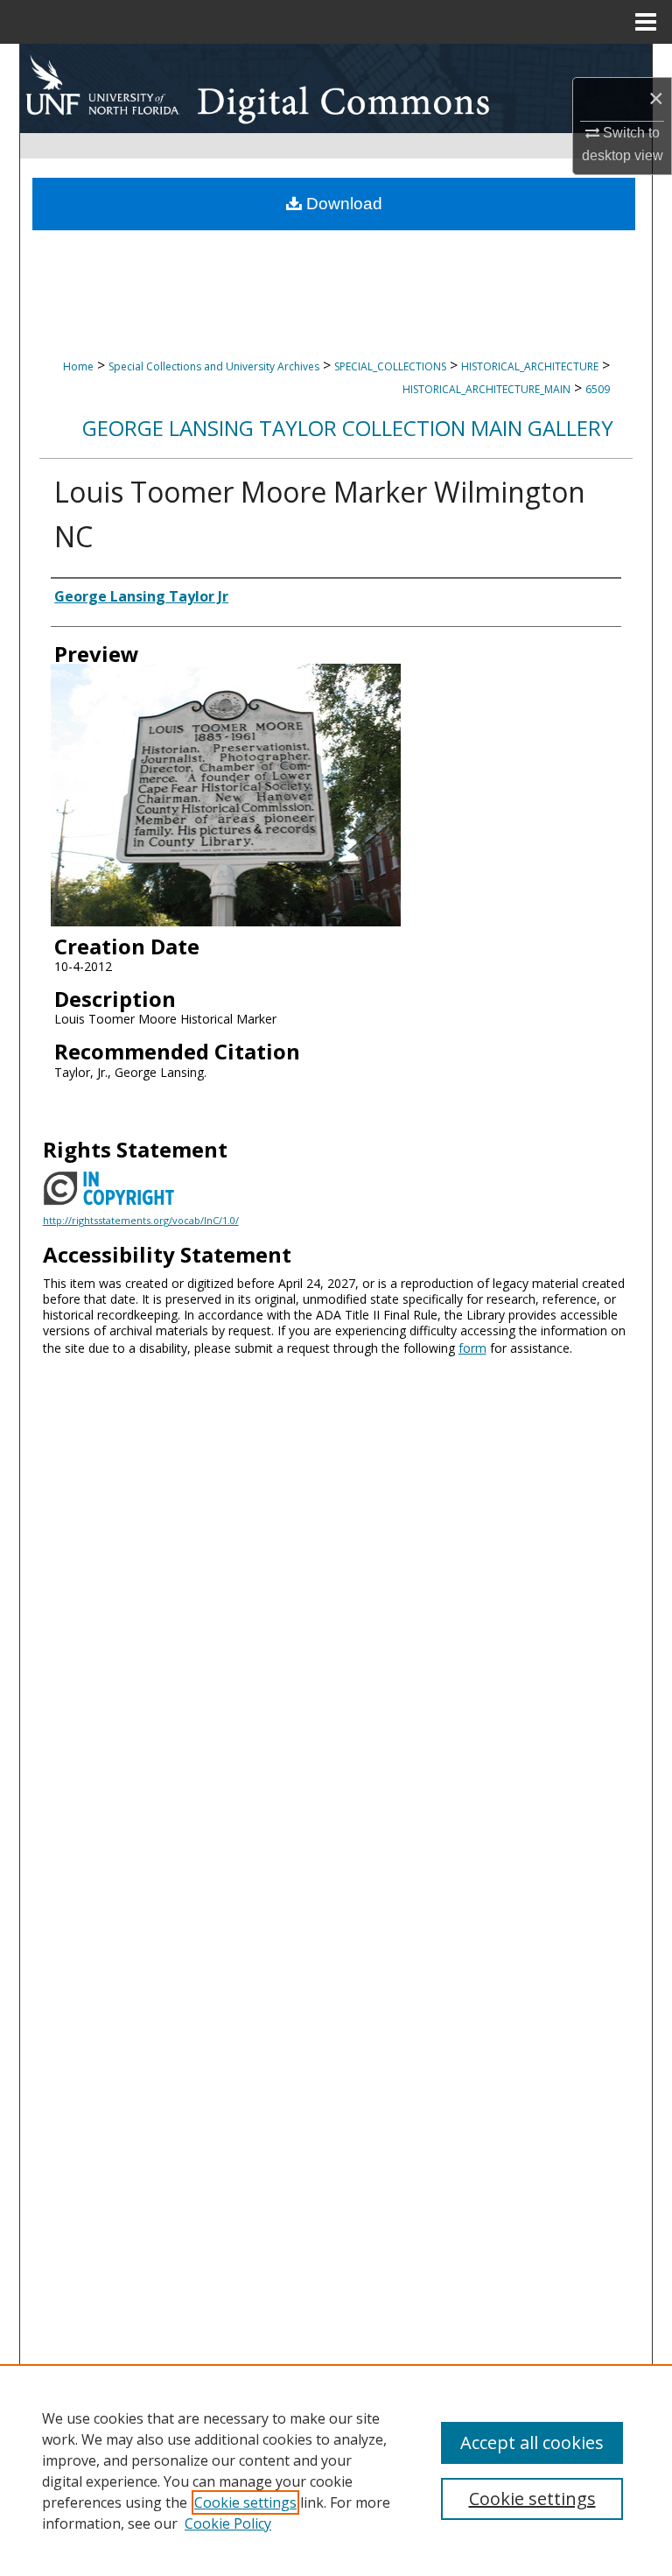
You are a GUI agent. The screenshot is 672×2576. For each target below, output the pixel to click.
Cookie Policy (228, 2523)
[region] (336, 2470)
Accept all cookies (532, 2442)
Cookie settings (245, 2502)
